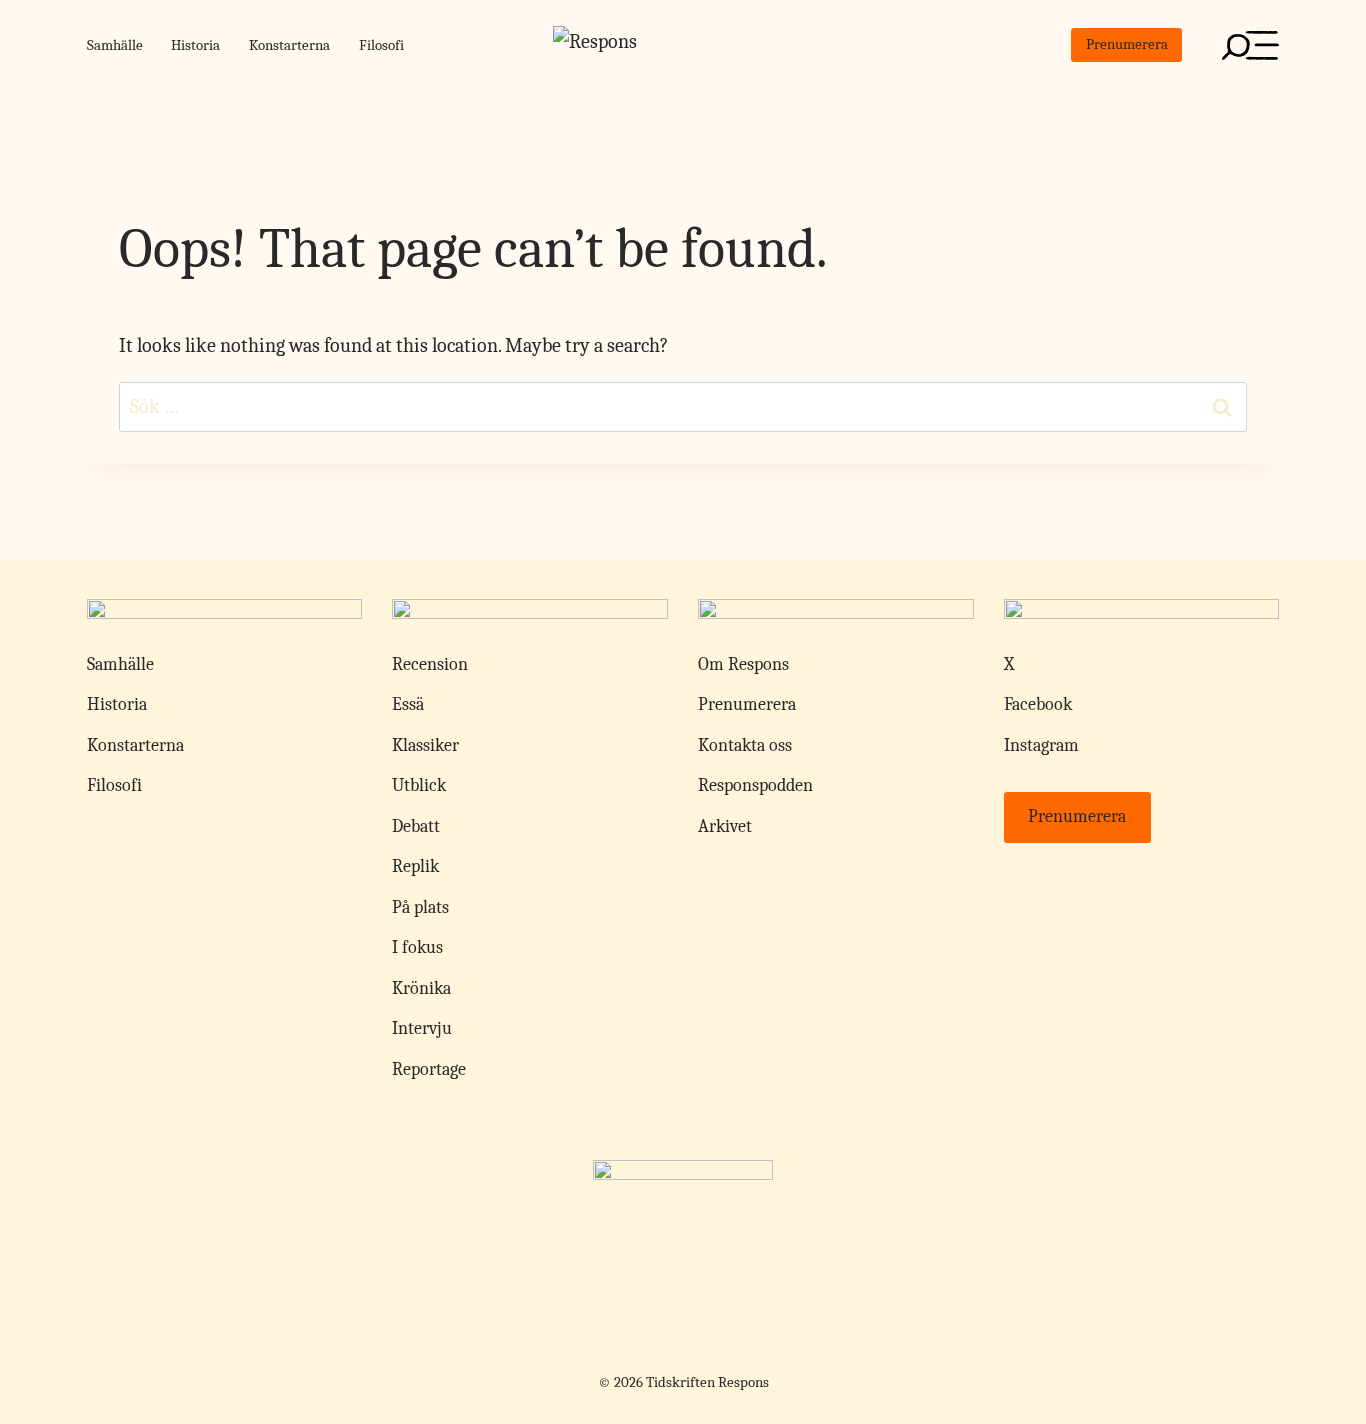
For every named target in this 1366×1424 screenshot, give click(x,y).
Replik (415, 866)
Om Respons (743, 664)
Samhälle (115, 45)
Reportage (429, 1069)
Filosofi (381, 45)
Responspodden (755, 785)
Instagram (1041, 745)
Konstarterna (289, 45)
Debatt (416, 826)
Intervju (422, 1028)
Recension (430, 664)
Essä (408, 704)
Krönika (421, 988)
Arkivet (725, 826)
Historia (195, 45)
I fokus (417, 947)
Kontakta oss (745, 745)
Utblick (419, 785)
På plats (420, 907)
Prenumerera (1127, 44)
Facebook (1038, 704)
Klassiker (425, 745)
